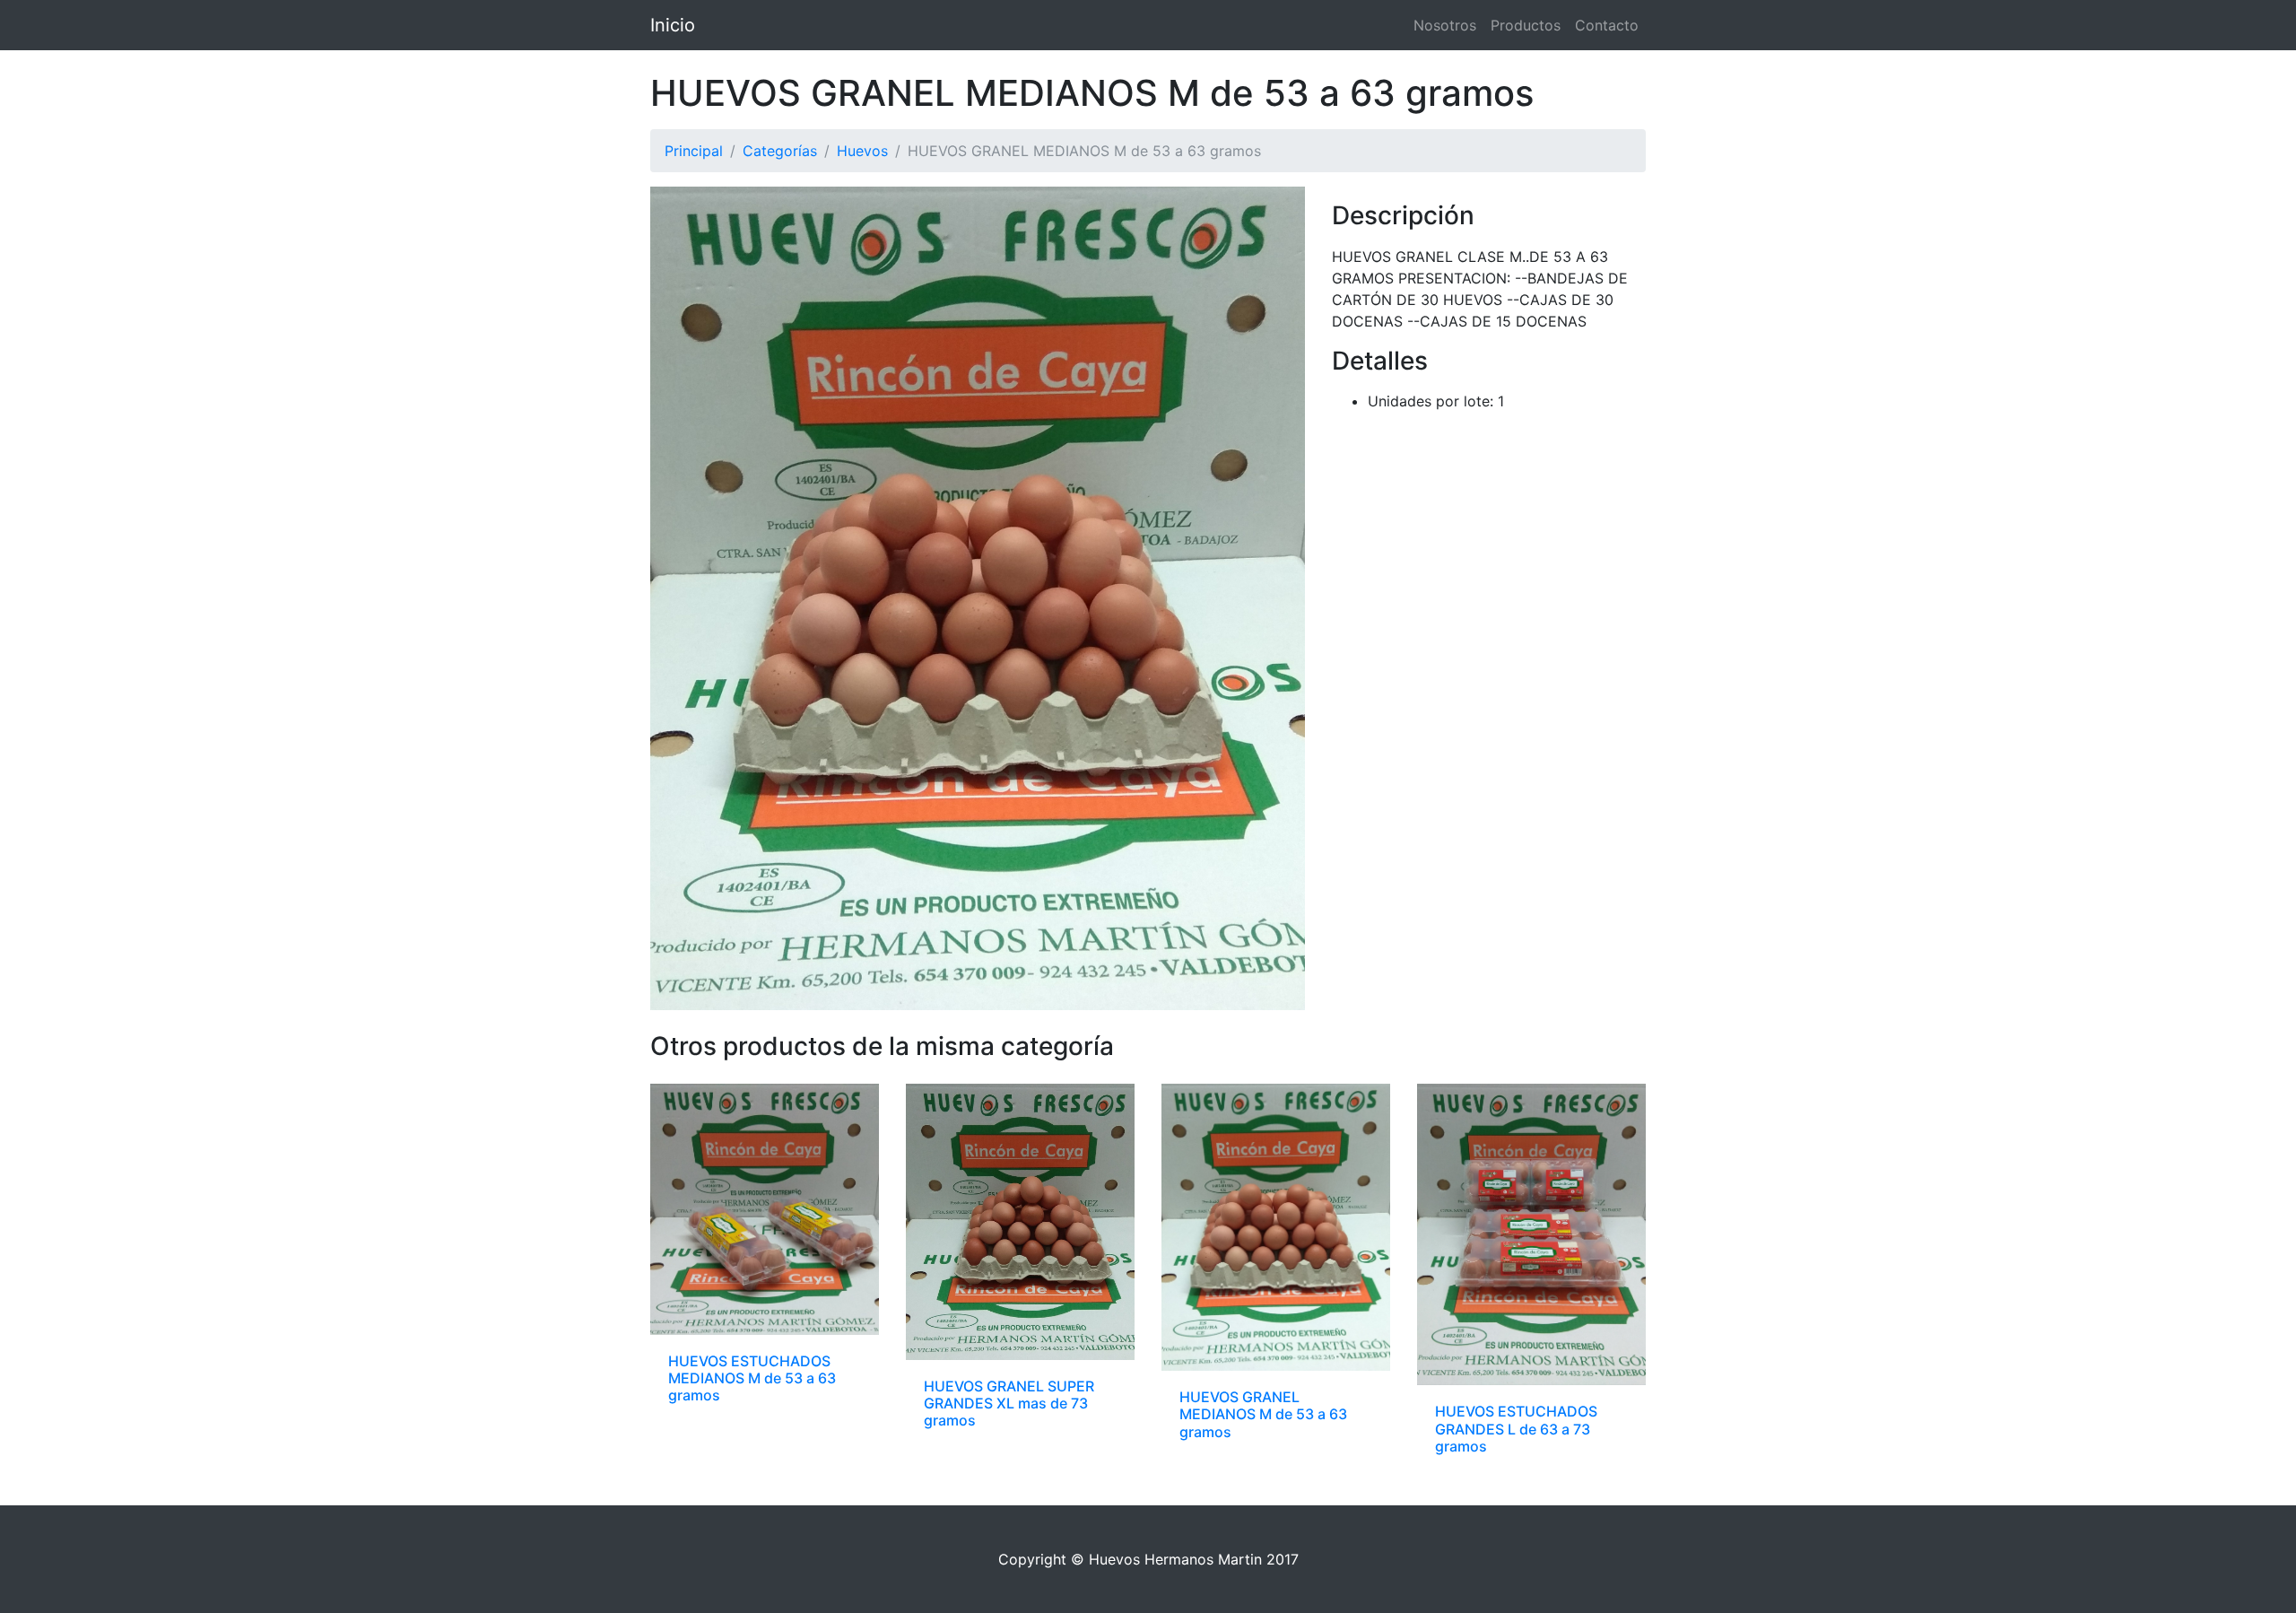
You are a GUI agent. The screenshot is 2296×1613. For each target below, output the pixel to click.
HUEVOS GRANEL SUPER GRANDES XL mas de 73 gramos (1009, 1403)
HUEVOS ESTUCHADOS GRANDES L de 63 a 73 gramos (1516, 1428)
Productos (1526, 25)
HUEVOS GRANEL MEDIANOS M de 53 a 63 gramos (1263, 1414)
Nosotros (1445, 25)
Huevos (862, 151)
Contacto (1607, 25)
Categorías (780, 151)
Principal (694, 151)
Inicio (673, 25)
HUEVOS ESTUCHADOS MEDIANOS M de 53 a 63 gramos (752, 1378)
